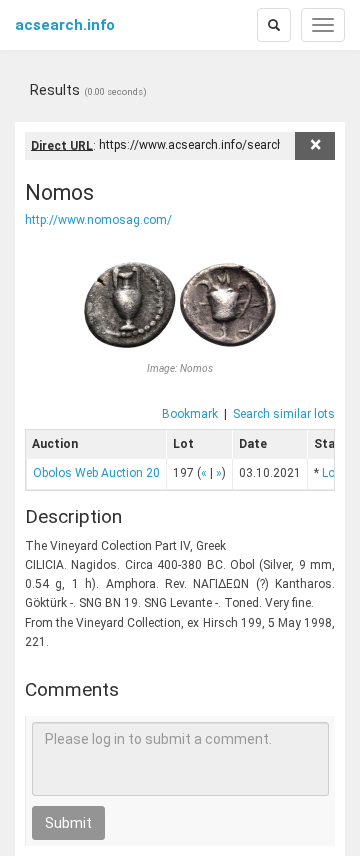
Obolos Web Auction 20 (96, 473)
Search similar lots (284, 414)
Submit (68, 823)
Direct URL (62, 145)
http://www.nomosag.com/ (98, 220)
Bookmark (190, 414)
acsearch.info (65, 25)
